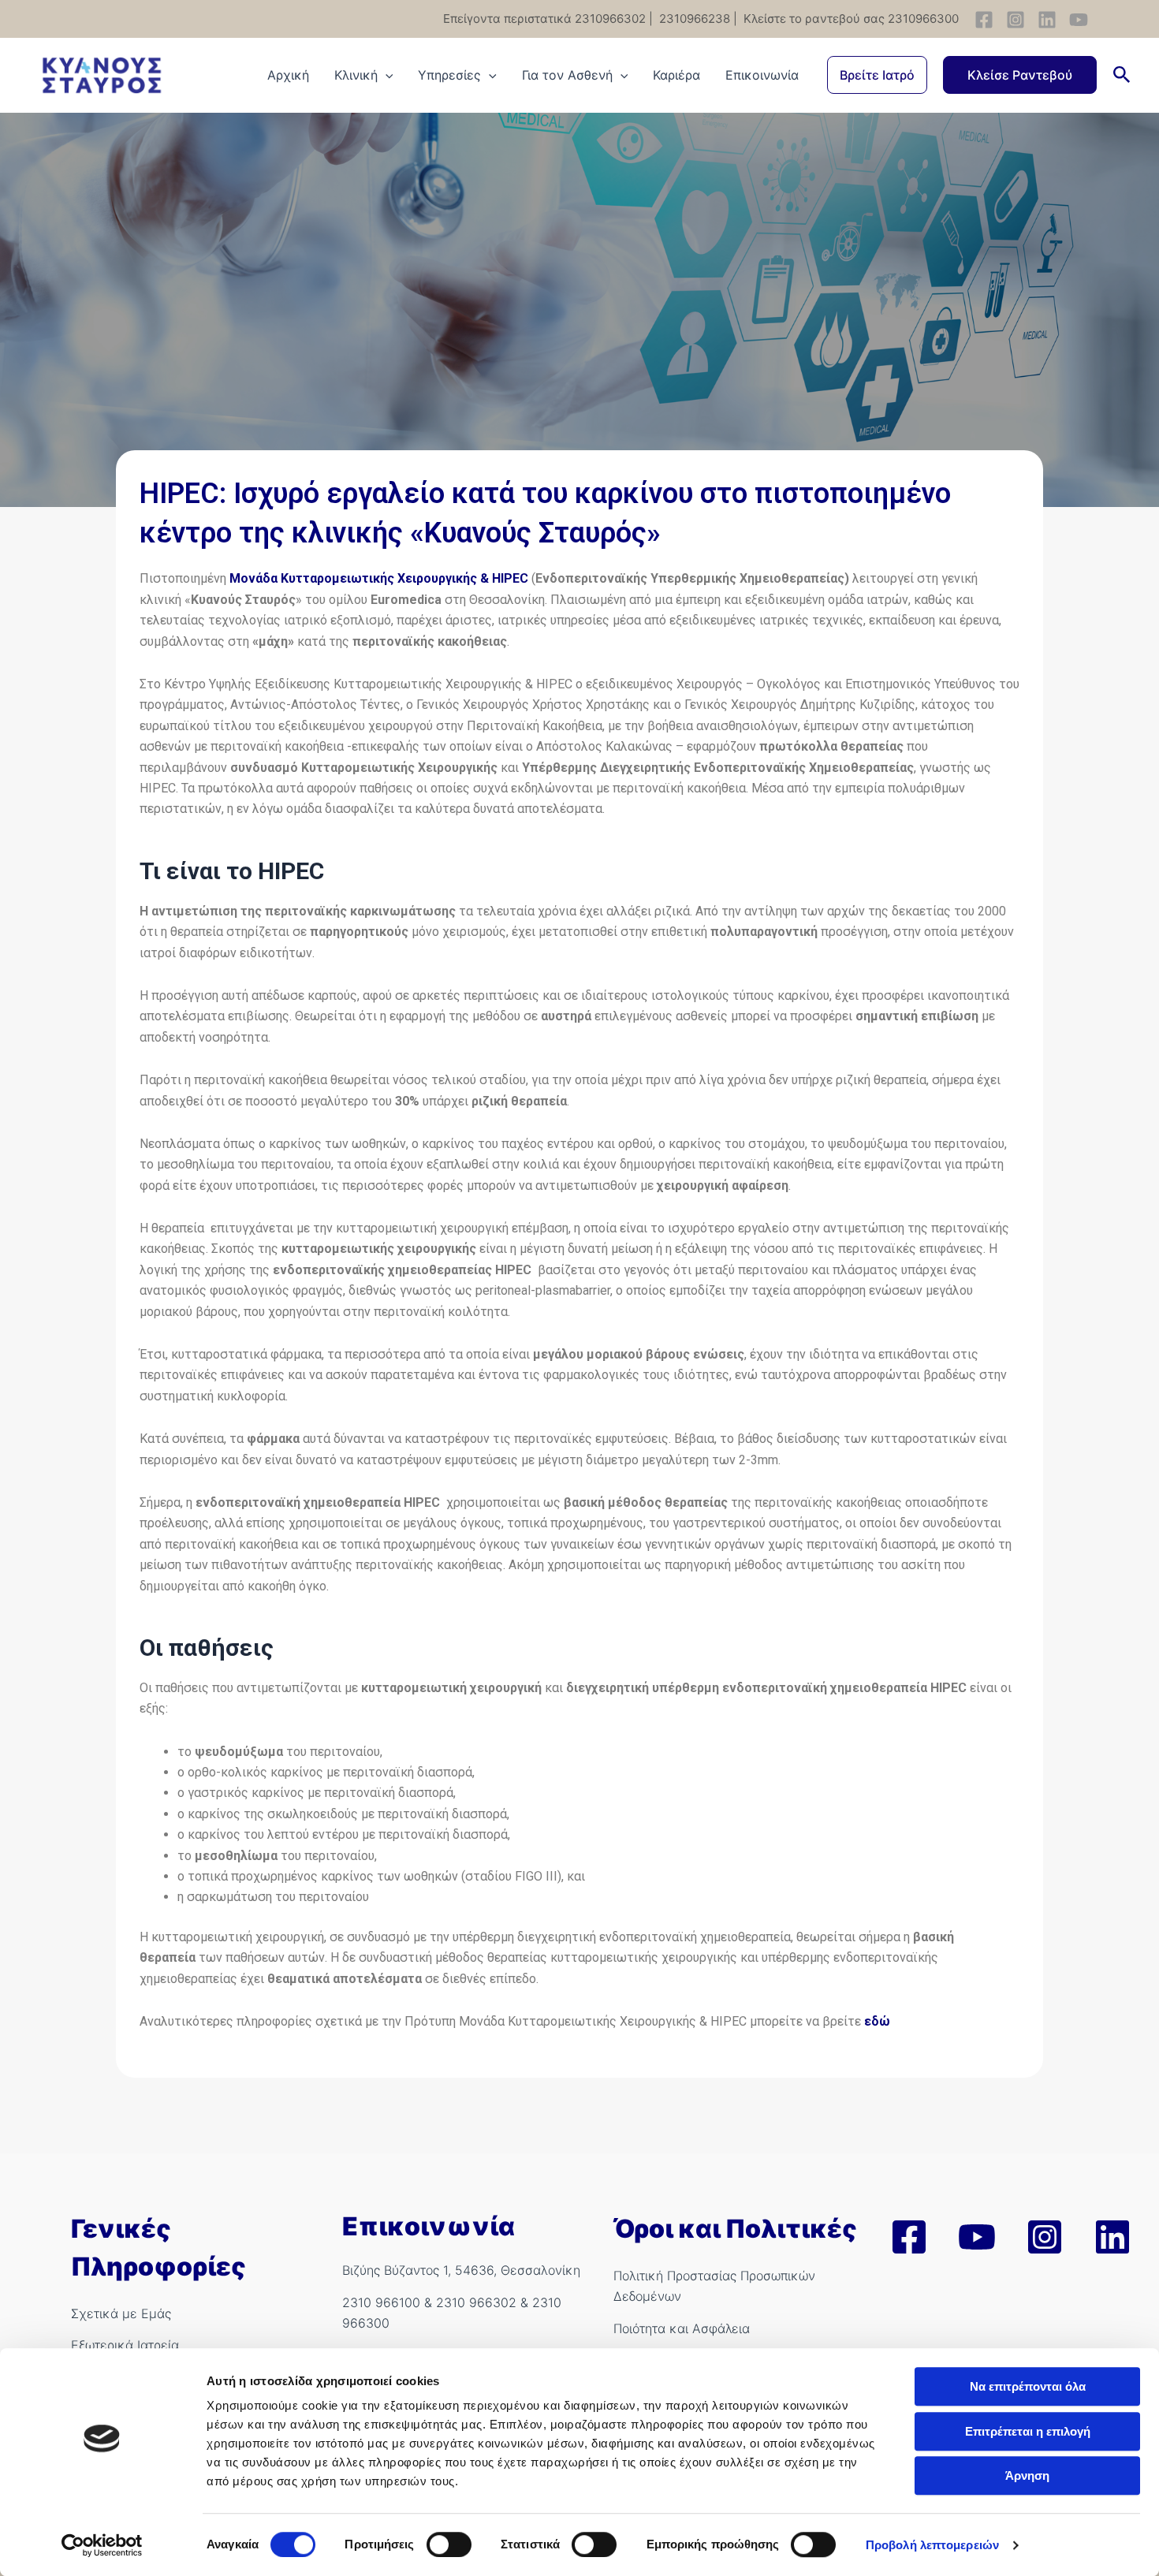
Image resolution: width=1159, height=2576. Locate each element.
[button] (877, 75)
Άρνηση (1027, 2475)
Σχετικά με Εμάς (121, 2313)
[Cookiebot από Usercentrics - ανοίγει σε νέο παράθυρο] (102, 2545)
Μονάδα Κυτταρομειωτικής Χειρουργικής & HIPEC (379, 578)
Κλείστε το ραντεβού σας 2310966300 (850, 19)
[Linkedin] (1047, 20)
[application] (386, 75)
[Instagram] (1016, 20)
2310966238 (693, 19)
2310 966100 (381, 2302)
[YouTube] (1079, 20)
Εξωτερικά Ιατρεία (125, 2345)
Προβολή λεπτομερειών (932, 2545)
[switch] (449, 2544)
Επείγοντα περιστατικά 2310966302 (544, 19)
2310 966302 (476, 2302)
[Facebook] (984, 20)
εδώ (877, 2021)
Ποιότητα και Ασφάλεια (682, 2328)
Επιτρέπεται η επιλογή (1028, 2431)
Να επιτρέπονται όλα (1028, 2386)
